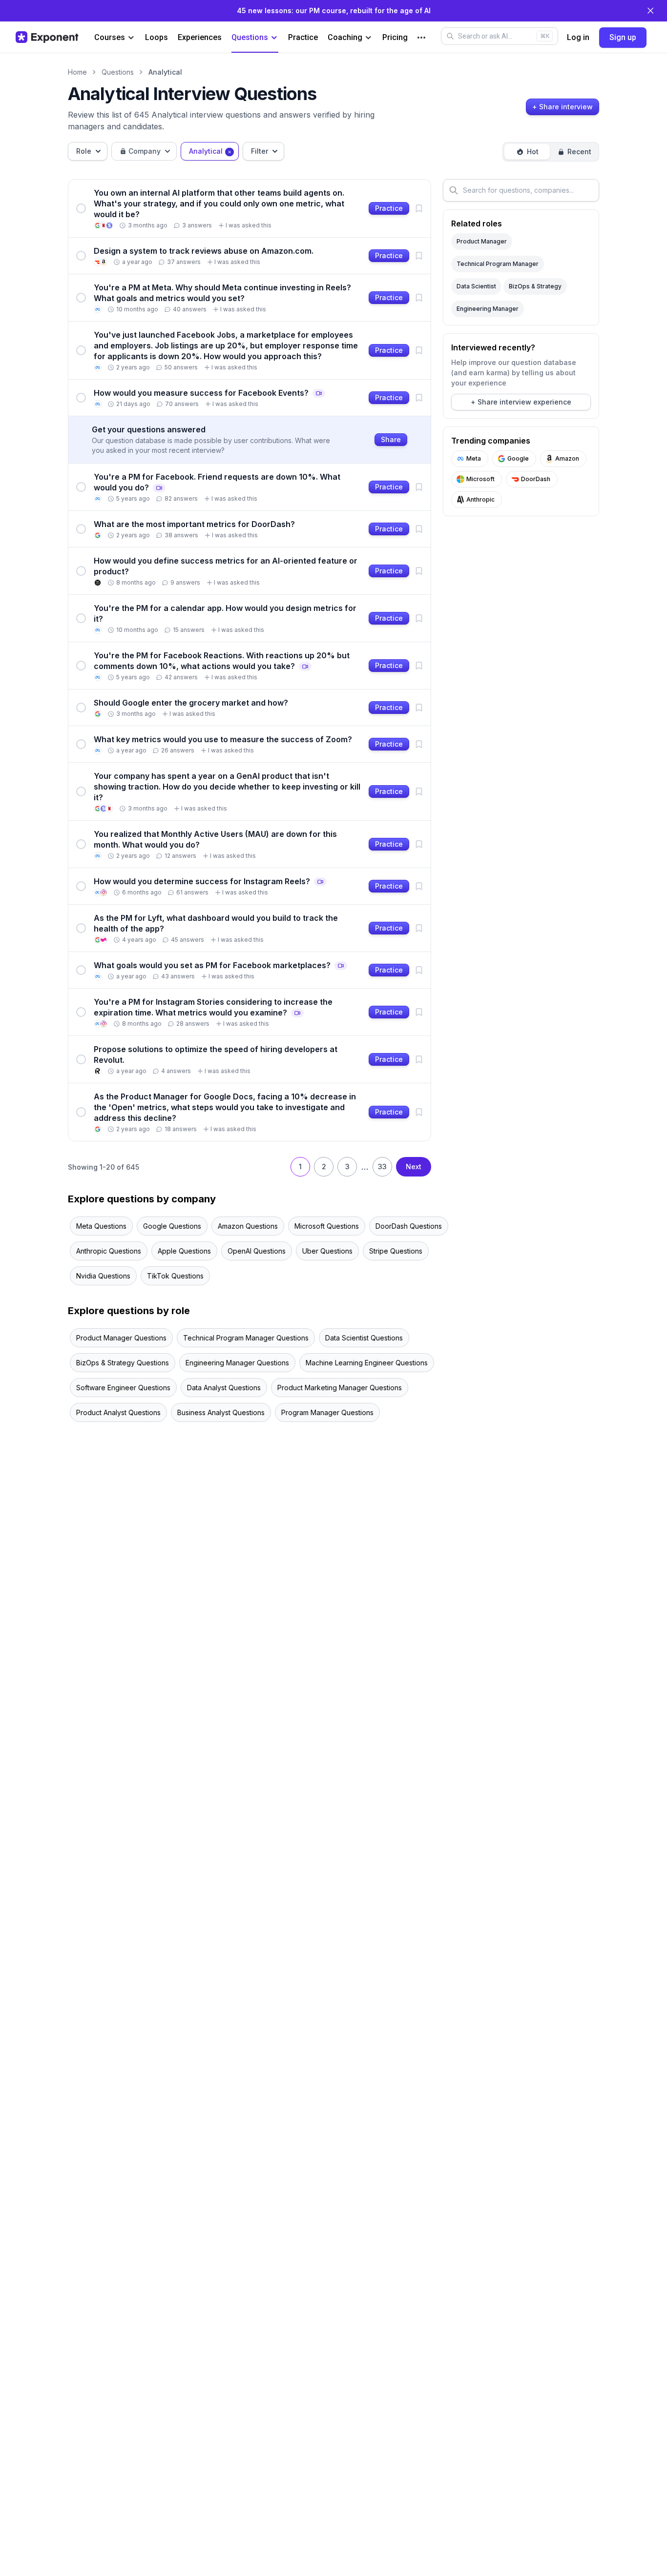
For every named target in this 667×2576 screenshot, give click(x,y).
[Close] (650, 11)
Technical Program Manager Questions (246, 1338)
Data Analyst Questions (224, 1388)
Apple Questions (184, 1251)
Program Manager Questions (327, 1412)
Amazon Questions (248, 1226)
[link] (250, 208)
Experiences (200, 37)
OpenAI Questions (257, 1251)
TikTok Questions (175, 1276)
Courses (110, 37)
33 (382, 1166)
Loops (156, 37)
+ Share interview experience (521, 402)
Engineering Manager (488, 309)
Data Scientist (476, 286)
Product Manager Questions (121, 1338)
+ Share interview (563, 107)
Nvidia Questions (103, 1276)
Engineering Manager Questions (237, 1363)
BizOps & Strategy (535, 286)
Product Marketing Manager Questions (340, 1388)
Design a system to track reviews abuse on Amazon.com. (204, 251)
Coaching (345, 37)
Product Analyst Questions (118, 1412)
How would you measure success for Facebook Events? (209, 393)
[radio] (527, 152)
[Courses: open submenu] (131, 38)
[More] (421, 38)
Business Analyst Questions (221, 1412)
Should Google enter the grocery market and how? (191, 703)
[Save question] (419, 208)
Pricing (395, 37)
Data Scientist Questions (364, 1338)
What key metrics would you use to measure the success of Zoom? (223, 739)
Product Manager (482, 241)
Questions (250, 37)
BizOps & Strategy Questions (123, 1363)
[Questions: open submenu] (274, 38)
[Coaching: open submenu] (368, 38)
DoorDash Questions (409, 1226)
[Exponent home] (47, 37)
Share (391, 439)
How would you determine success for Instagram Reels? (210, 881)
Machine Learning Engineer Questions (367, 1363)
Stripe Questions (396, 1251)
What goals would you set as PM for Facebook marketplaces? (220, 965)
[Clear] (229, 151)
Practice (303, 37)
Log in (578, 37)
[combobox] (88, 151)
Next (414, 1166)
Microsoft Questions (327, 1226)
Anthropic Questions (109, 1251)
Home (77, 72)
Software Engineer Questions (123, 1388)
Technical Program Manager (498, 264)
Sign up (623, 37)
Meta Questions (101, 1226)
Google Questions (172, 1226)
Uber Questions (327, 1251)
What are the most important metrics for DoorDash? (194, 524)
